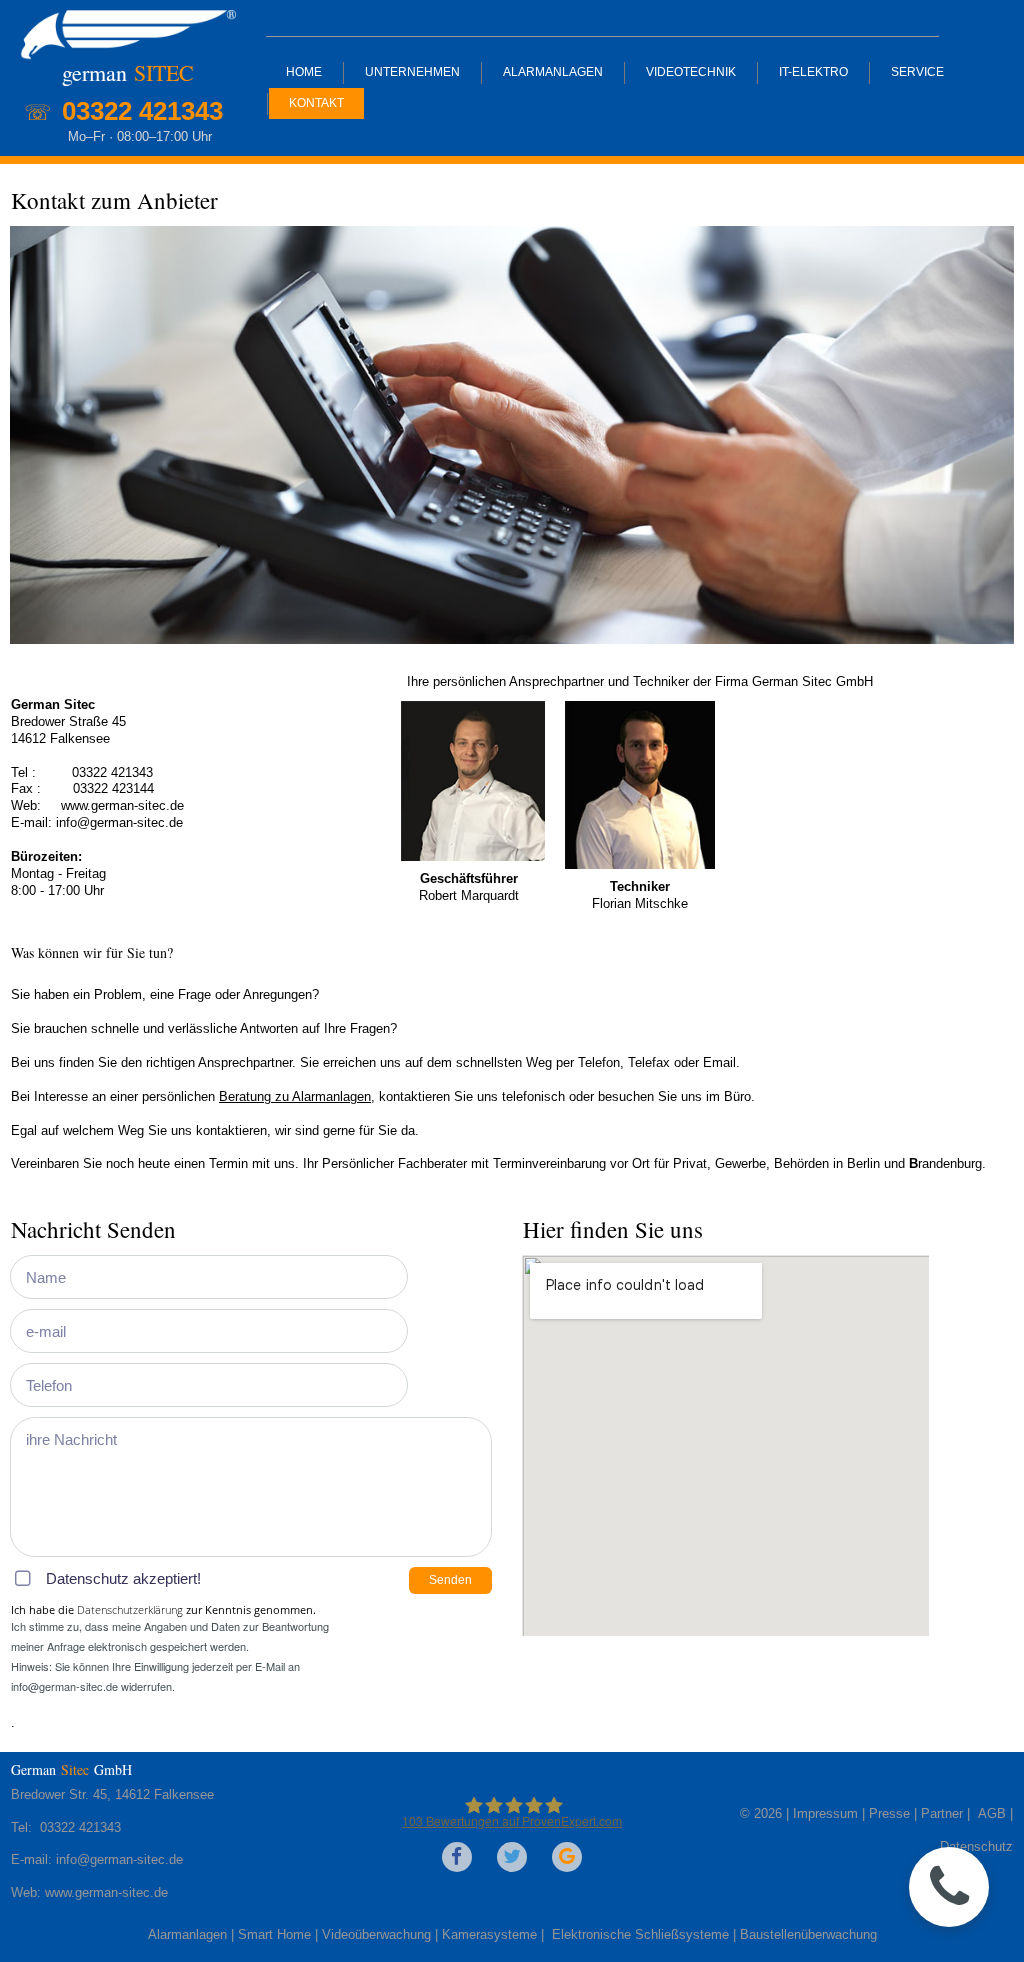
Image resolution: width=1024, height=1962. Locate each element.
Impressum (825, 1813)
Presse (891, 1813)
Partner (942, 1813)
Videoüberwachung (376, 1934)
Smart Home (274, 1934)
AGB (990, 1813)
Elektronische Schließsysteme (640, 1934)
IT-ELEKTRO (813, 72)
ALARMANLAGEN (553, 72)
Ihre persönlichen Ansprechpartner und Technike (546, 681)
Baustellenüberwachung (808, 1934)
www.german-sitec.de (106, 1892)
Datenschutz (976, 1846)
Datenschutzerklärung (130, 1609)
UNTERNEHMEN (412, 72)
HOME (304, 72)
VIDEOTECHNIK (691, 72)
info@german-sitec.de (121, 822)
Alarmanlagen (187, 1934)
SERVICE (917, 72)
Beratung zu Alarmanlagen (295, 1096)
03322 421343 (110, 772)
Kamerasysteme (489, 1934)
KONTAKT (316, 103)
